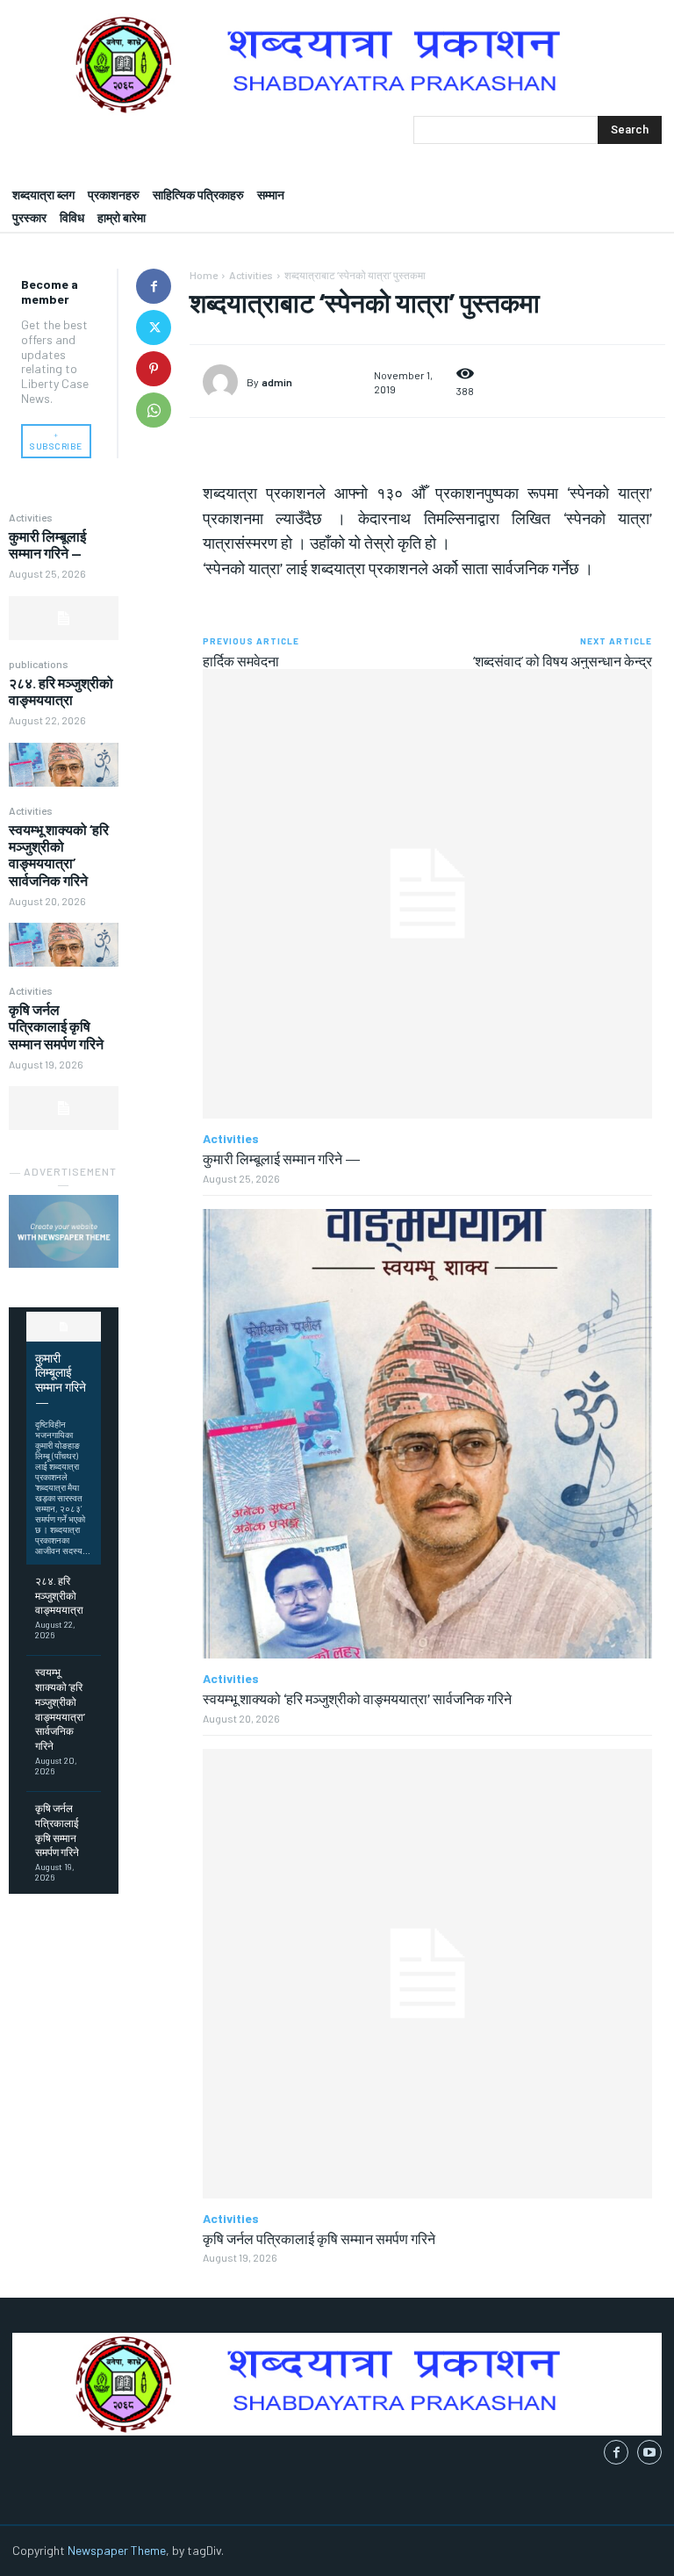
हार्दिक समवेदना (241, 661)
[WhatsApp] (154, 410)
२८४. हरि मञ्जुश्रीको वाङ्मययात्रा (61, 691)
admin (277, 382)
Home (204, 275)
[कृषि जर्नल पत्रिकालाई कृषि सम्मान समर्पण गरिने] (64, 1108)
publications (39, 664)
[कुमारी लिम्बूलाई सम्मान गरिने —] (64, 618)
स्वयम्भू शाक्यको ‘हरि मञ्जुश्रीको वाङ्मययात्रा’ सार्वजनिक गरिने (59, 855)
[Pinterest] (154, 369)
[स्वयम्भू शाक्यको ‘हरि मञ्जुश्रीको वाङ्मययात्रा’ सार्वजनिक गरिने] (64, 945)
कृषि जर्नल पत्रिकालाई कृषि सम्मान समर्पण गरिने (56, 1026)
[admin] (225, 382)
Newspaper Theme (117, 2550)
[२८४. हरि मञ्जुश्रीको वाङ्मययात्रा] (64, 765)
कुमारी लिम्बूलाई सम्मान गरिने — (47, 544)
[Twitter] (154, 327)
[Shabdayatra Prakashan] (337, 65)
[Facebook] (154, 286)
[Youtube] (649, 2452)
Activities (31, 517)
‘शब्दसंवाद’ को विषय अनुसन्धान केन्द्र (563, 661)
